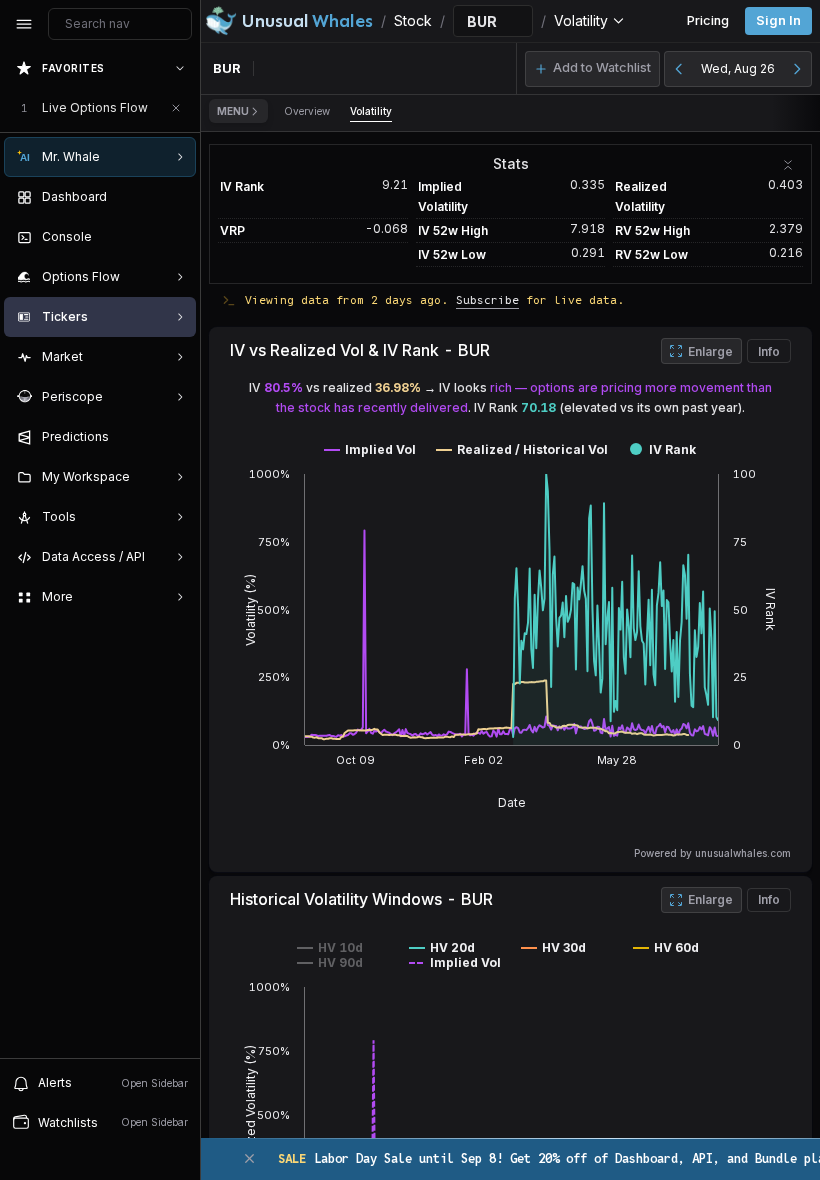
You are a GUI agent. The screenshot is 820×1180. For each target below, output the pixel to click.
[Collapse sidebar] (24, 24)
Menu (233, 111)
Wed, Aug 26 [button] (738, 68)
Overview (307, 111)
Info (769, 351)
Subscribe (487, 299)
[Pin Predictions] (176, 437)
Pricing (708, 20)
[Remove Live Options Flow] (176, 108)
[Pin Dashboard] (176, 197)
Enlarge (710, 351)
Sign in (778, 20)
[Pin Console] (176, 237)
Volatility (371, 111)
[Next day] (797, 69)
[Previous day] (679, 69)
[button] (592, 69)
